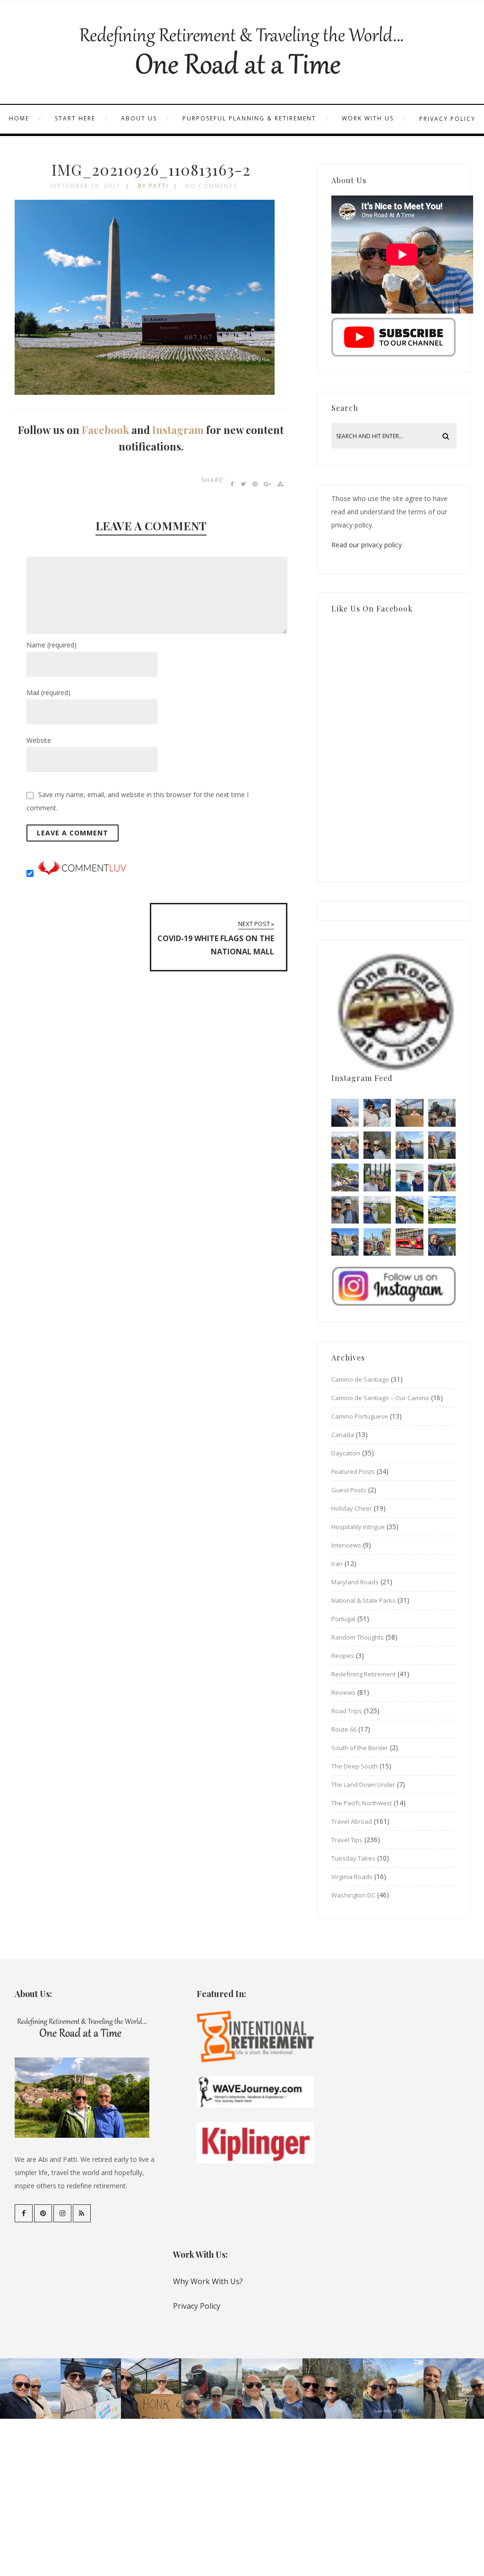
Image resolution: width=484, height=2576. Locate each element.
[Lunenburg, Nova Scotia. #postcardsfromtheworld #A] (442, 1177)
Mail (48, 693)
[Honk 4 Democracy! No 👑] (409, 1113)
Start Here (75, 118)
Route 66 (344, 1729)
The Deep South (354, 1766)
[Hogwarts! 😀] (377, 1242)
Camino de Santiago (360, 1379)
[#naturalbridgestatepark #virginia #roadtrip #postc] (377, 1145)
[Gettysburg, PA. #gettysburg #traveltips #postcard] (345, 1177)
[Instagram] (62, 2213)
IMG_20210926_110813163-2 (151, 169)
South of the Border (360, 1748)
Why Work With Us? (208, 2281)
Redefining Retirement (363, 1674)
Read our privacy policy (367, 545)
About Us (139, 118)
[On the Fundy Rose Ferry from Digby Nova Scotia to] (409, 1177)
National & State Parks (363, 1600)
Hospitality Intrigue (358, 1527)
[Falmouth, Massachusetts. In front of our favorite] (345, 1145)
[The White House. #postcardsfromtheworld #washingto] (377, 1177)
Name (52, 645)
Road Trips (347, 1711)
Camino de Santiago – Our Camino (380, 1398)
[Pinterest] (43, 2213)
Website (39, 740)
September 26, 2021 (86, 186)
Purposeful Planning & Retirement (249, 118)
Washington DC (353, 1895)
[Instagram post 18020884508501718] (442, 1210)
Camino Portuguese (360, 1416)
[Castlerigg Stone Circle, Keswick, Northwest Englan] (377, 1210)
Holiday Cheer (352, 1508)
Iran (337, 1564)
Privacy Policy (447, 119)
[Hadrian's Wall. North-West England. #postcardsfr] (409, 1210)
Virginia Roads (352, 1877)
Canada (343, 1435)
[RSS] (82, 2213)
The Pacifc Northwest (362, 1803)
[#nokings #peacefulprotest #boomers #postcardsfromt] (377, 1113)
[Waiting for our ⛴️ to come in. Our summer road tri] (345, 1210)
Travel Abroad (352, 1821)
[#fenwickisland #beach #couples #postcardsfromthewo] (345, 1113)
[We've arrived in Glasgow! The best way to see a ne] (409, 1242)
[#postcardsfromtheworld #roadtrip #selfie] (442, 1113)
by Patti (153, 186)
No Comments (211, 186)
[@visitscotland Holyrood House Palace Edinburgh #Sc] (345, 1242)
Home (19, 118)
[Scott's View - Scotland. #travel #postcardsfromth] (442, 1242)
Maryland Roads (355, 1582)
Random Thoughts (358, 1637)
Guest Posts (349, 1490)
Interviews (346, 1545)
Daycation (346, 1453)
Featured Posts (353, 1471)
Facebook (105, 430)
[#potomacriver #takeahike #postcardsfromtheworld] (409, 1145)
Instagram (178, 430)
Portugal (343, 1619)
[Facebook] (24, 2213)
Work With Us (368, 118)
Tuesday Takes (353, 1858)
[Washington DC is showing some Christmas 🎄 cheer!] (442, 1145)
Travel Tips (347, 1840)
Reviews (343, 1692)
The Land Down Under (363, 1785)
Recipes (343, 1656)
